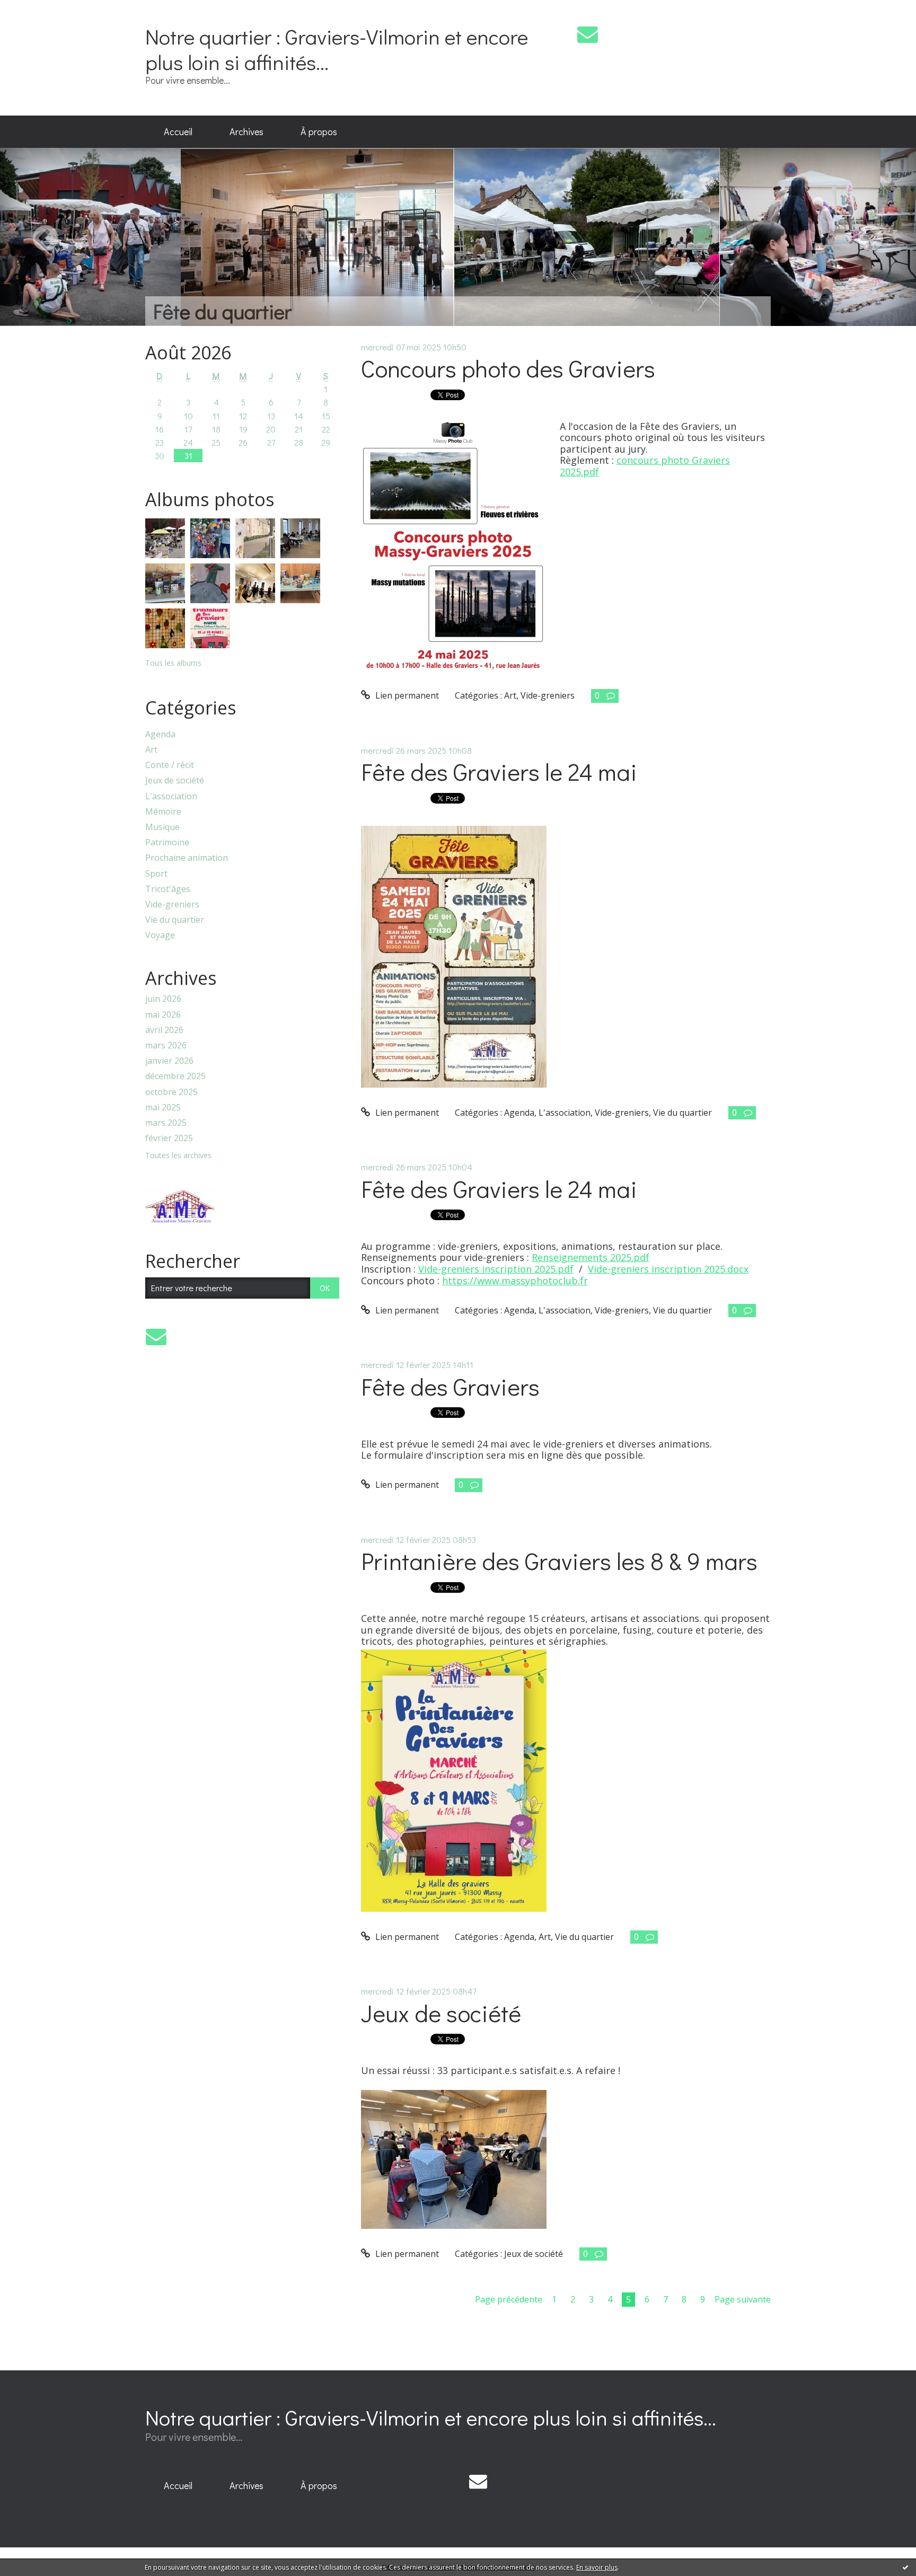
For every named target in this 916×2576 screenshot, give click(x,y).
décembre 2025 (175, 1076)
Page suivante (743, 2299)
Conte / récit (170, 765)
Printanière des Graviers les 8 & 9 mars (559, 1561)
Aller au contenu (38, 10)
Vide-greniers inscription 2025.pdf (496, 1269)
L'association (171, 796)
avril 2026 (164, 1030)
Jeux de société (175, 780)
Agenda (160, 734)
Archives (246, 131)
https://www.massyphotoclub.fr (515, 1281)
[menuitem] (178, 132)
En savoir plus (597, 2567)
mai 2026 (163, 1015)
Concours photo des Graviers (508, 368)
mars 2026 (166, 1046)
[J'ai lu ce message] (905, 2567)
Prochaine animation (187, 858)
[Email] (588, 34)
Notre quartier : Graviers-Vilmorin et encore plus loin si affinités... (337, 49)
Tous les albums (173, 663)
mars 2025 (166, 1123)
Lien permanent (406, 695)
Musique (162, 827)
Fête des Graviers (450, 1386)
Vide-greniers (172, 905)
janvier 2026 (169, 1061)
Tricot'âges (168, 889)
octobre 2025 (171, 1092)
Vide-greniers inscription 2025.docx (668, 1269)
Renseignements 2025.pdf (591, 1257)
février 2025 (169, 1138)
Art (151, 750)
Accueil (178, 131)
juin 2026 (163, 999)
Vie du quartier (175, 920)
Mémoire (163, 812)
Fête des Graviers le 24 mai (499, 771)
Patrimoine (167, 843)
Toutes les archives (178, 1156)
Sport (156, 874)
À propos (319, 131)
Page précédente (509, 2299)
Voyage (160, 935)
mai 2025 (163, 1108)
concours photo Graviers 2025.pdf (645, 466)
